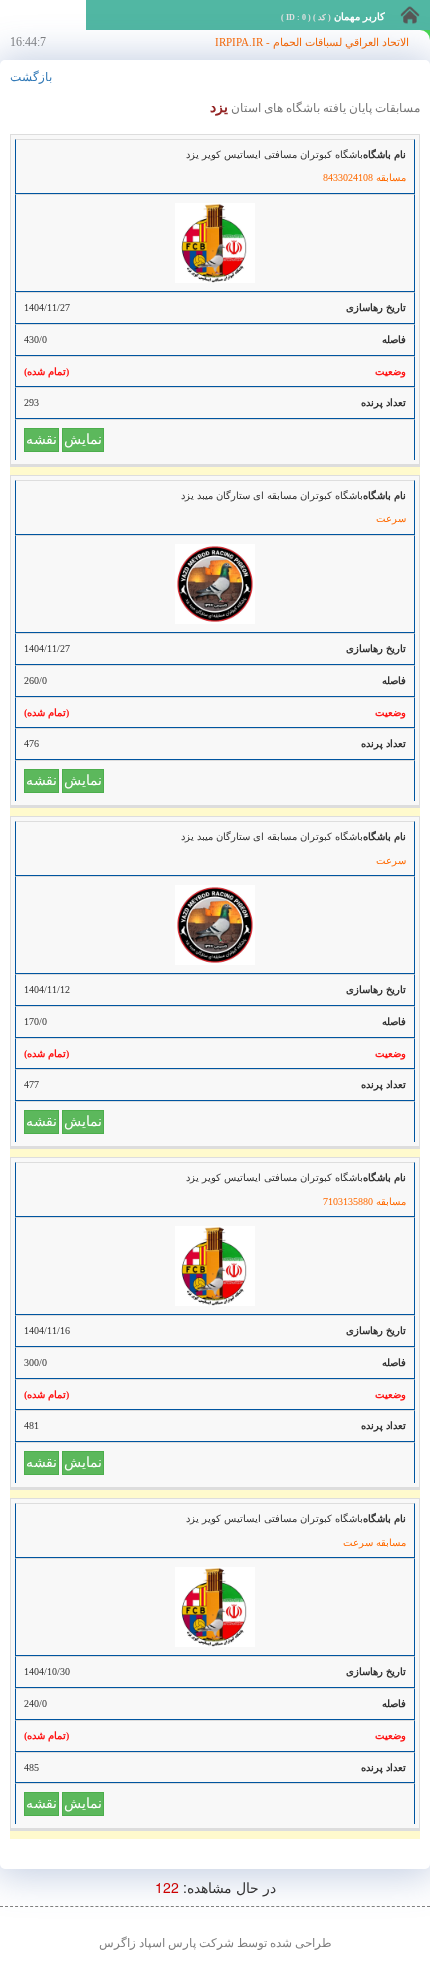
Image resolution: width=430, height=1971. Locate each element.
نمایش (83, 439)
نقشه (41, 439)
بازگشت (31, 77)
